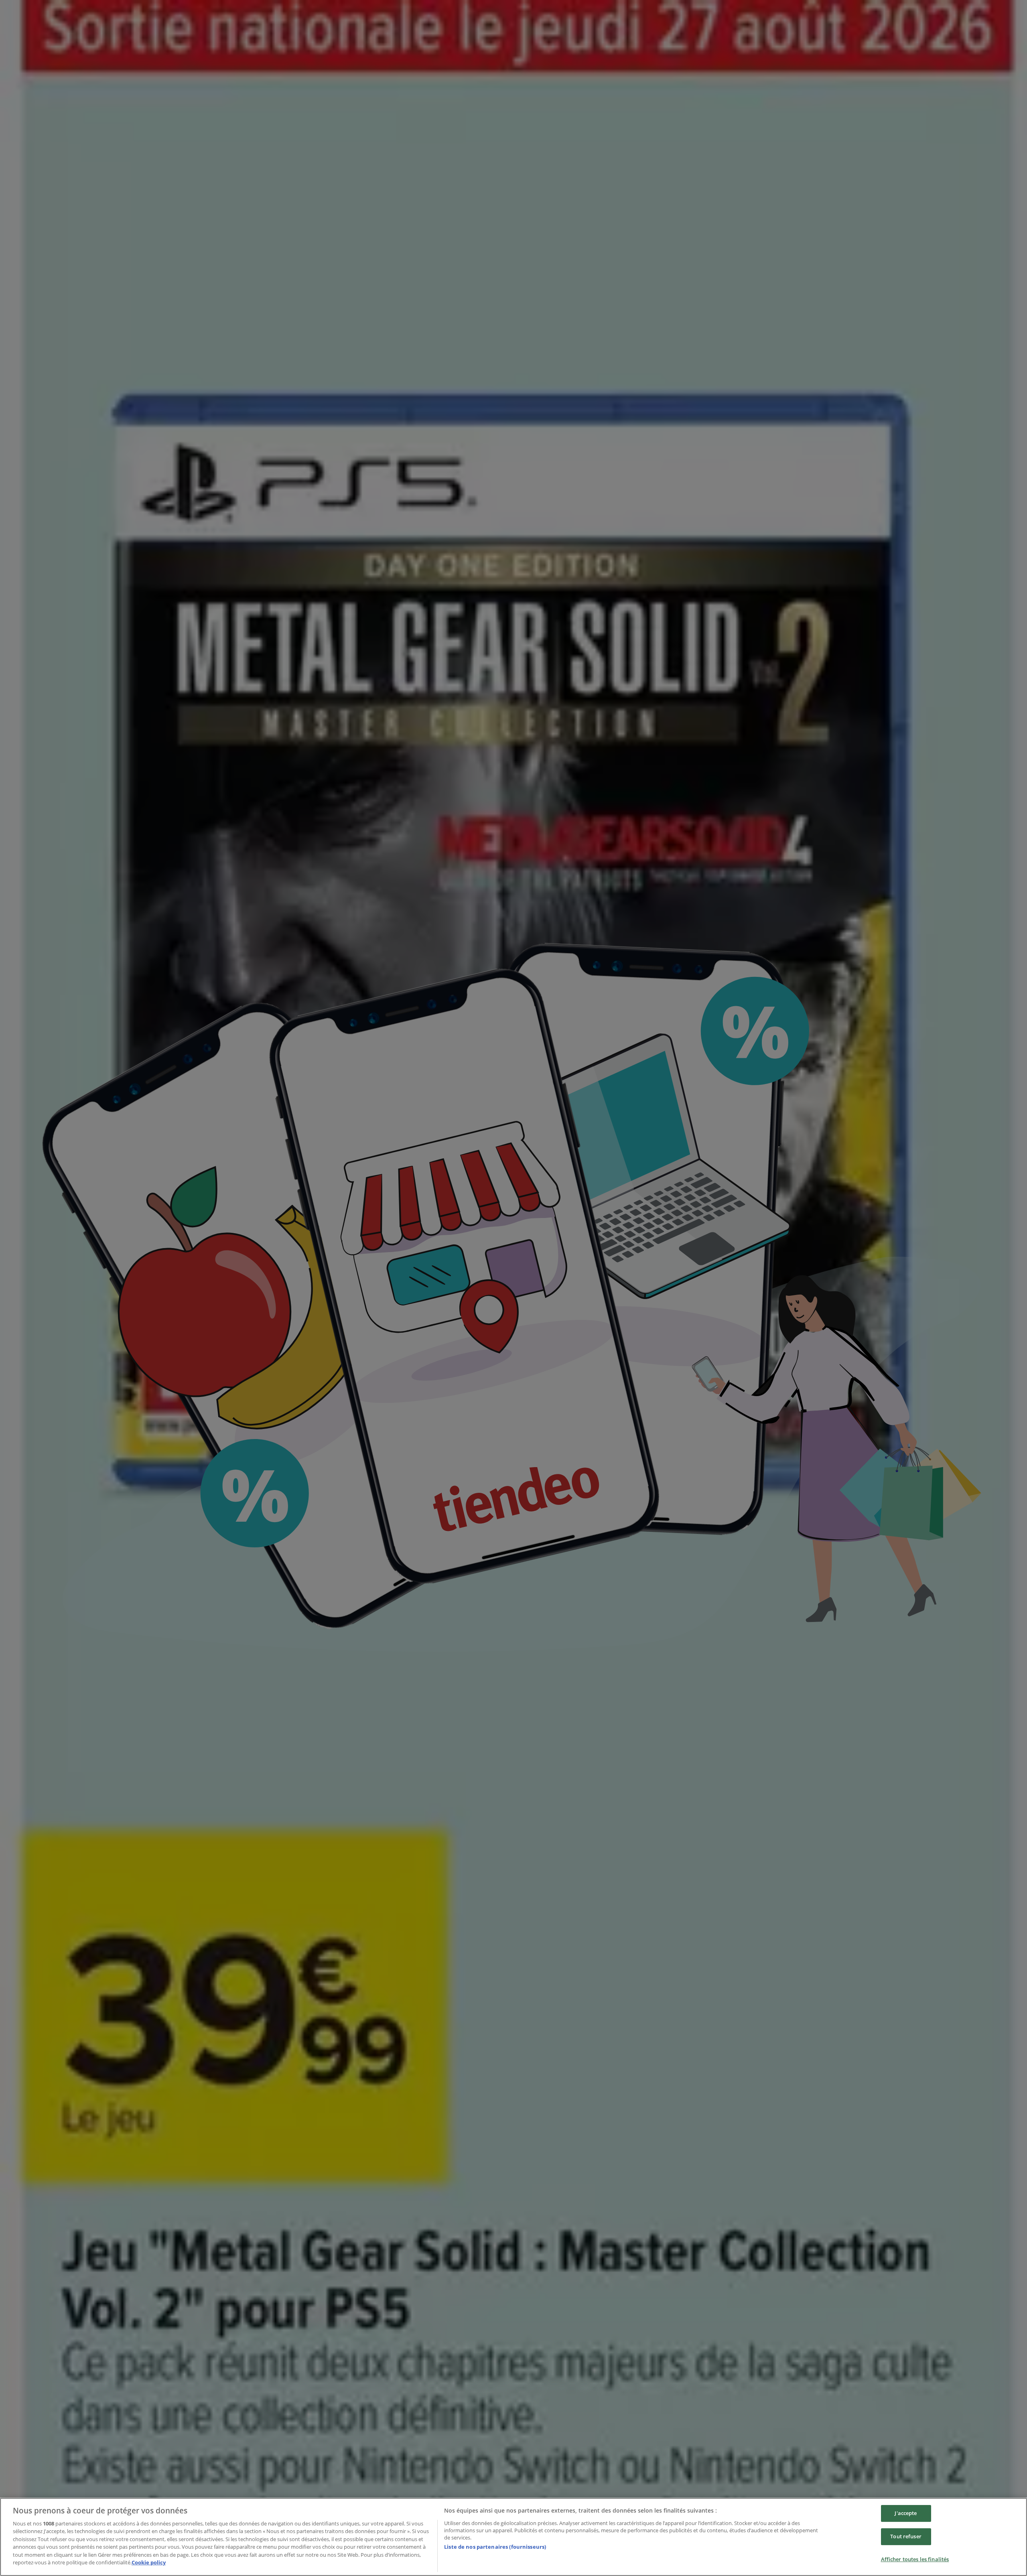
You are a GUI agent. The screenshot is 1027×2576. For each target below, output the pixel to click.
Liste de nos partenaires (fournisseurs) (495, 2547)
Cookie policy (149, 2562)
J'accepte (906, 2513)
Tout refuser (906, 2536)
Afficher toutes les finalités (915, 2559)
